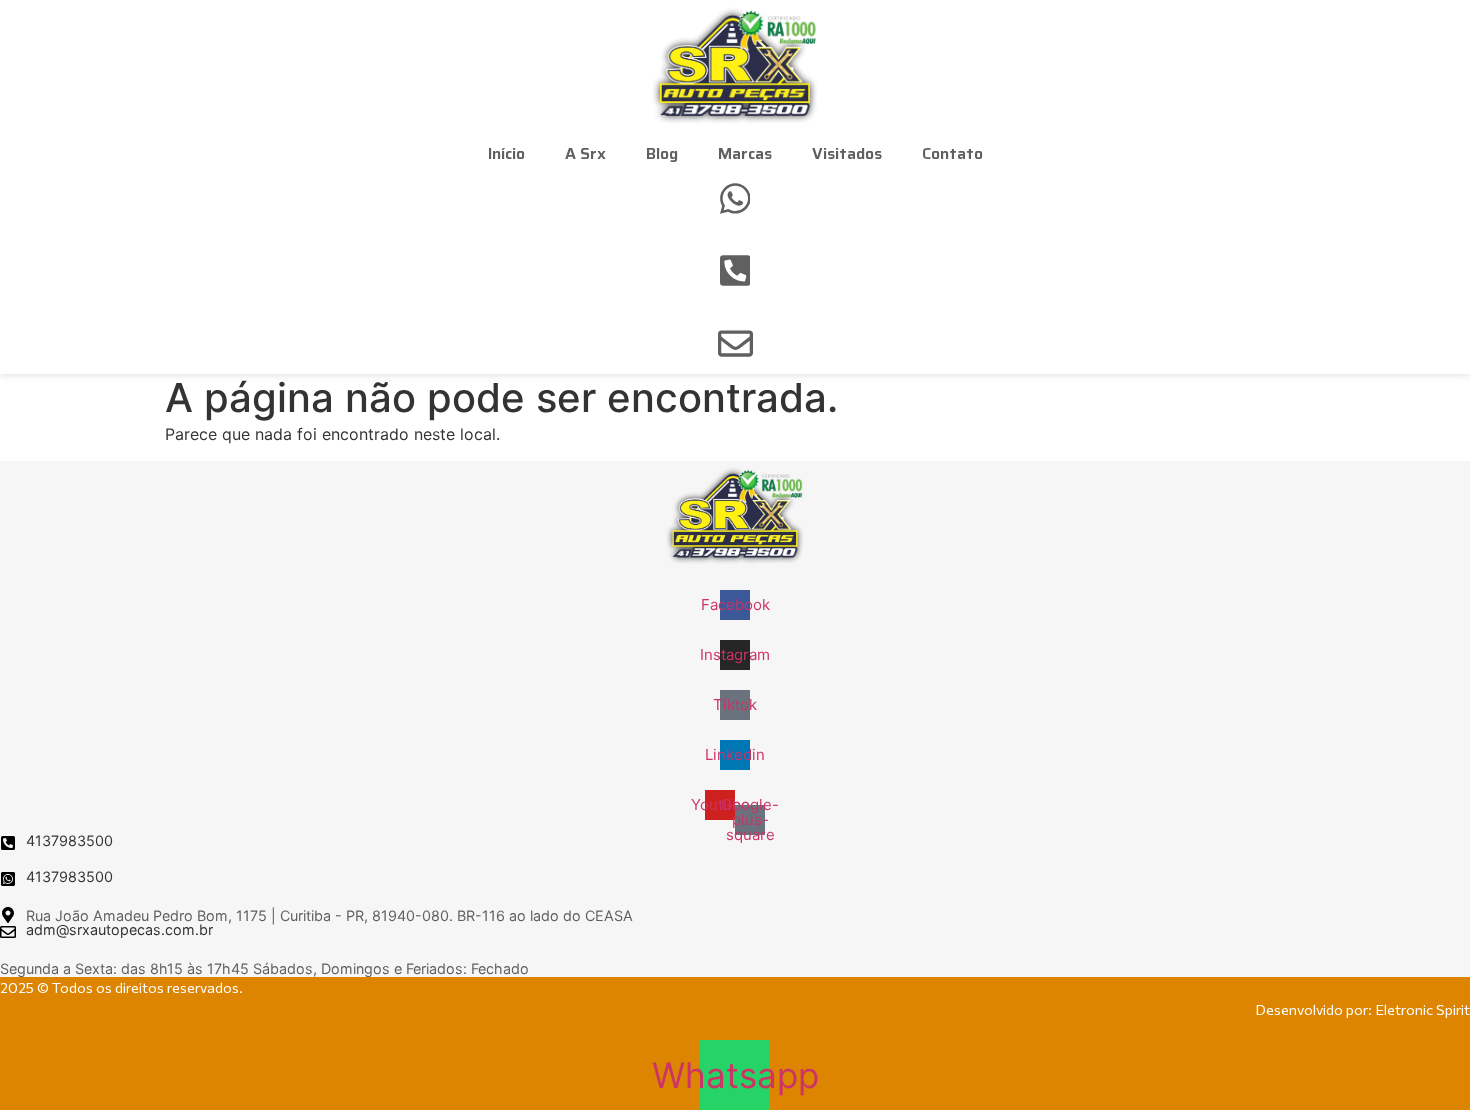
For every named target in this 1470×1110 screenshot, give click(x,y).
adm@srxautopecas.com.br (119, 929)
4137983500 (69, 840)
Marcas (745, 153)
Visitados (847, 153)
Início (506, 153)
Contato (952, 153)
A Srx (585, 153)
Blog (662, 153)
